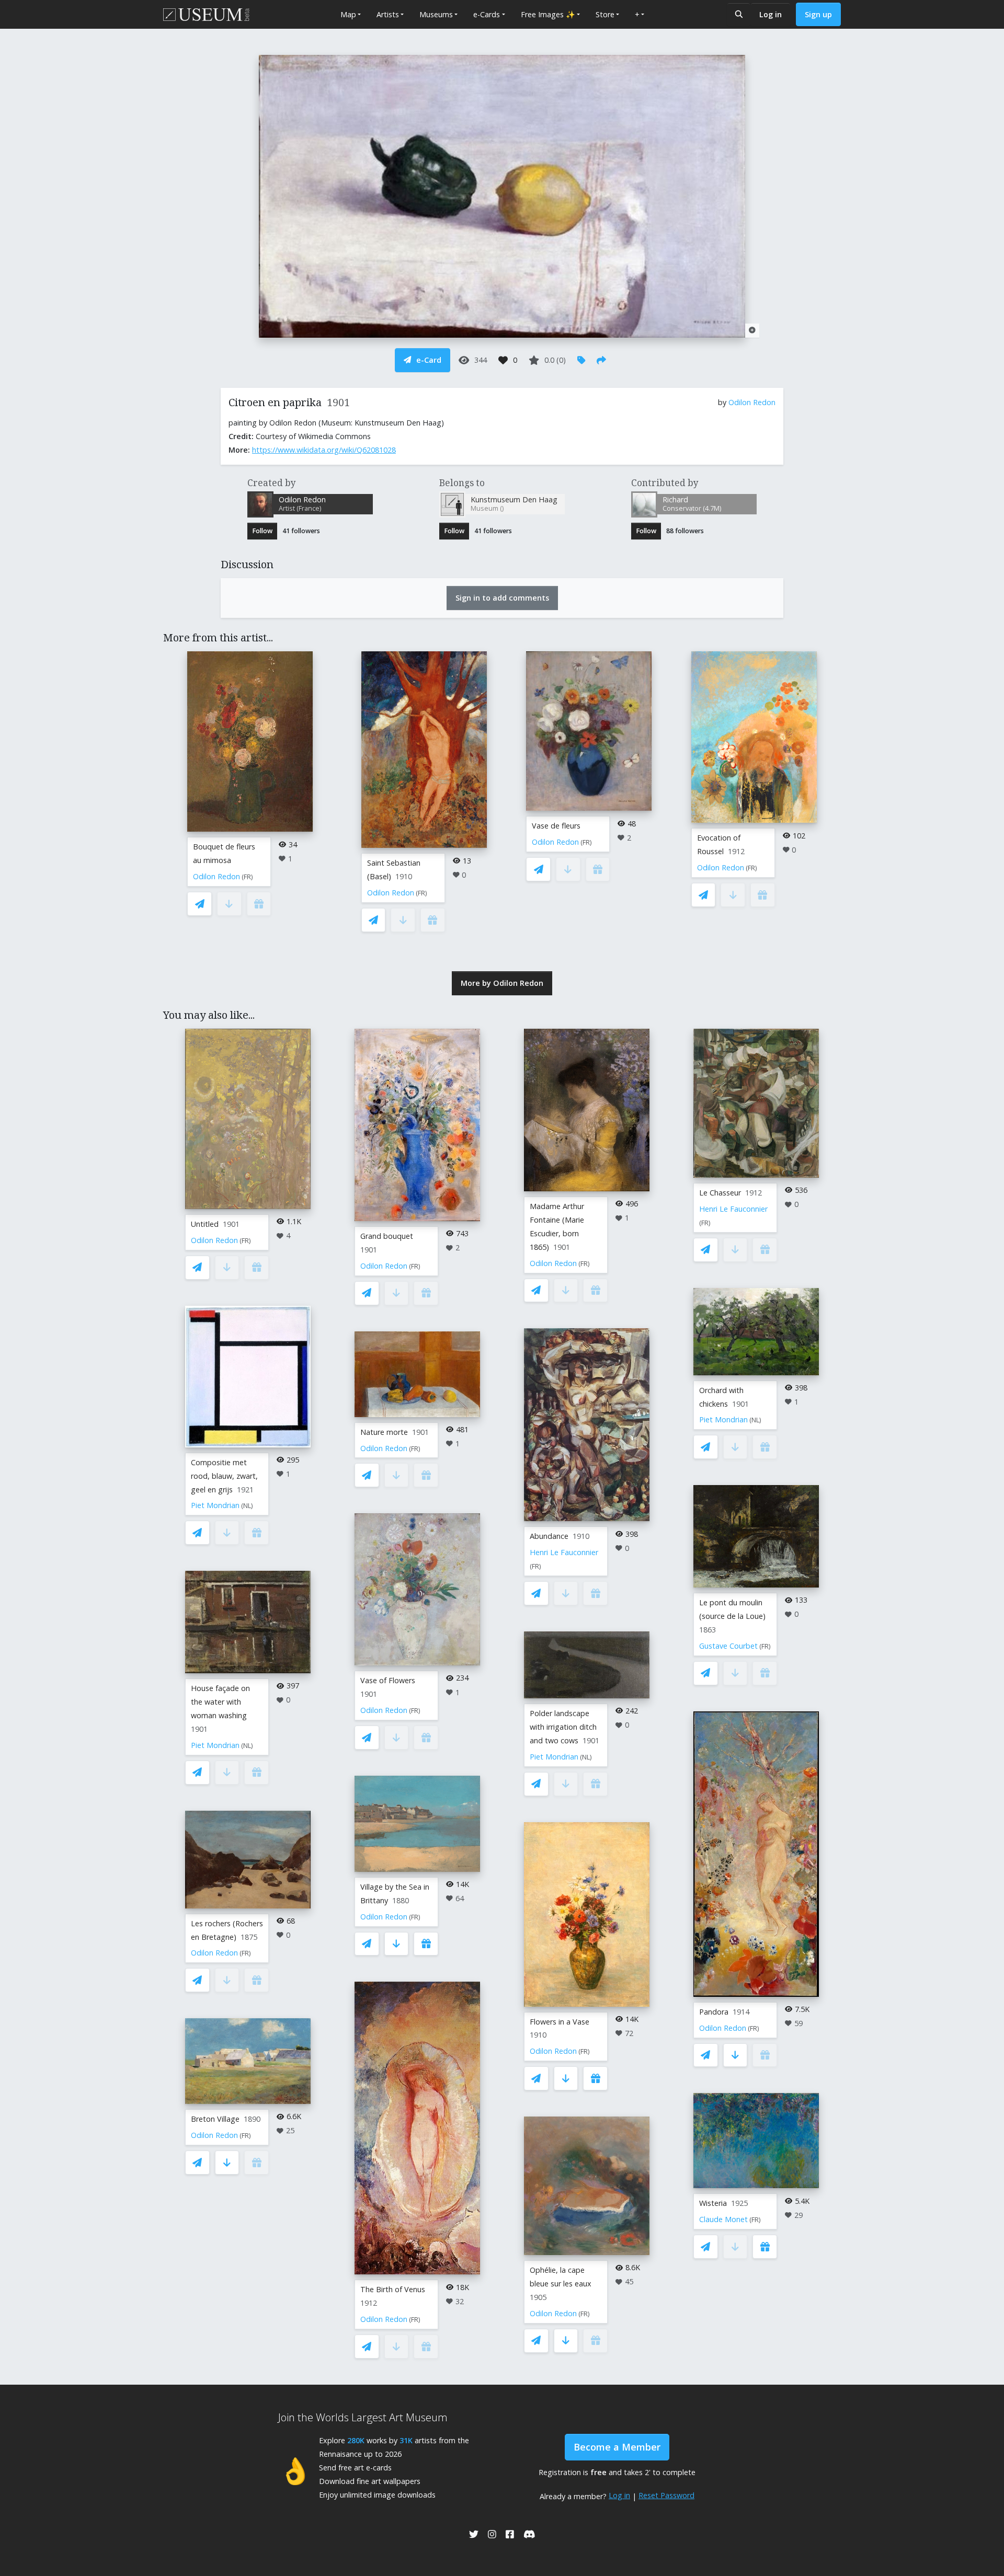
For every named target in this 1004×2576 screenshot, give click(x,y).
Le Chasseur (720, 1193)
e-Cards (487, 14)
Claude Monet (723, 2219)
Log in (771, 14)
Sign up (818, 14)
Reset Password (666, 2495)
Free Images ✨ (548, 14)
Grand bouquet (387, 1236)
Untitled (205, 1224)
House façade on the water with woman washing (220, 1702)
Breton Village (215, 2119)
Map (348, 14)
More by (502, 983)
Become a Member (617, 2447)
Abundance (549, 1536)
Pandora (714, 2012)
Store (605, 14)
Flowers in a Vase (560, 2022)
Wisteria (713, 2203)
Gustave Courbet (728, 1646)
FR (247, 877)
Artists (388, 14)
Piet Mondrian (215, 1505)
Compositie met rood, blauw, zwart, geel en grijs (224, 1476)
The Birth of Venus (393, 2289)
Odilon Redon (752, 402)
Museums (436, 14)
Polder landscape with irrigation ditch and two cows (563, 1727)
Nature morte (384, 1432)
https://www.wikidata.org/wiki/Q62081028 (324, 450)
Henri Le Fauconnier (564, 1552)
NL (247, 1506)
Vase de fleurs (556, 826)
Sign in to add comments (502, 598)
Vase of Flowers (388, 1680)
